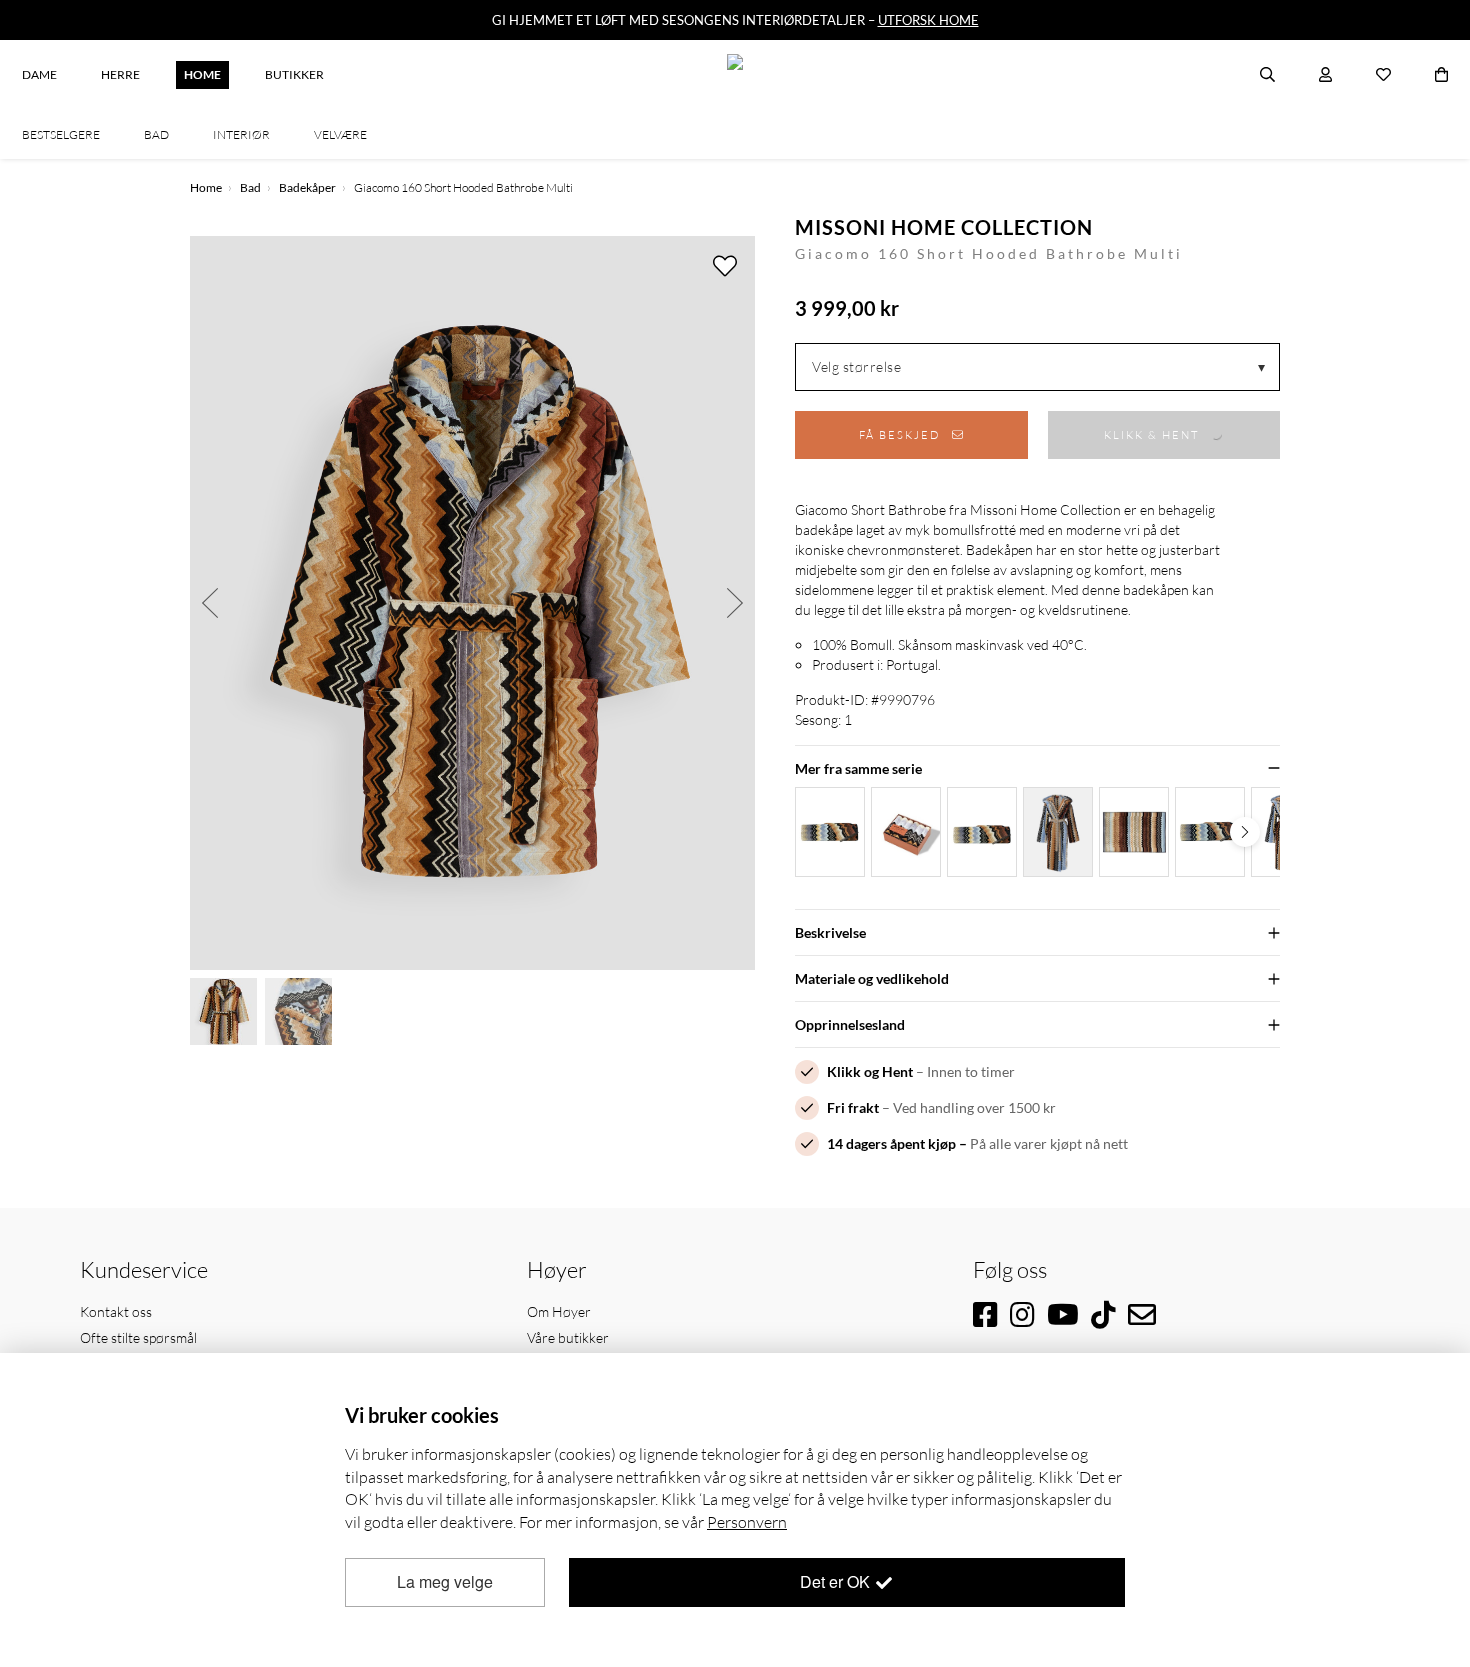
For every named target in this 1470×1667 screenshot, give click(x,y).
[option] (472, 603)
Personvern (747, 1522)
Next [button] (735, 603)
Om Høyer (559, 1311)
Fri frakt (853, 1107)
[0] (1441, 75)
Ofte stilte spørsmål (138, 1337)
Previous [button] (210, 603)
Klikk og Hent (870, 1071)
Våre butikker (568, 1337)
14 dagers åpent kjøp (891, 1143)
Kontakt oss (116, 1311)
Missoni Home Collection (944, 227)
